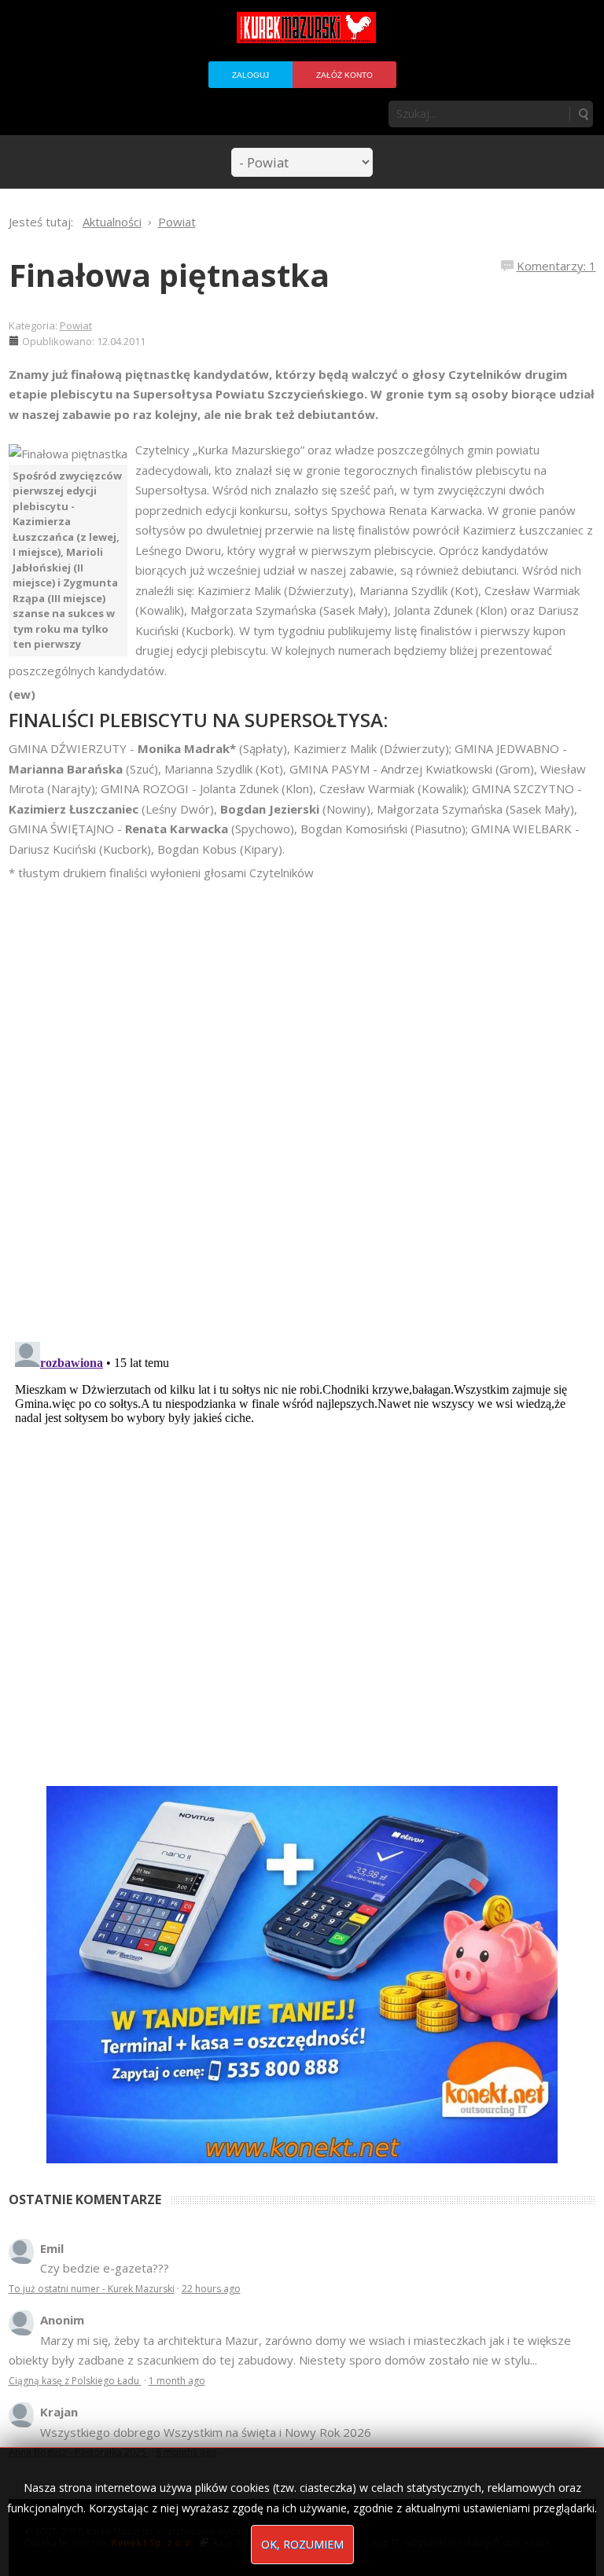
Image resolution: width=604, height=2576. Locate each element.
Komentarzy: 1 (556, 266)
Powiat (76, 325)
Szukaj (583, 114)
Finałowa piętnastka (169, 275)
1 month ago (177, 2381)
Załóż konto (344, 75)
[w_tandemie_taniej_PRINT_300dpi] (302, 1973)
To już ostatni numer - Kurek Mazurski (92, 2289)
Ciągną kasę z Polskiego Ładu (75, 2381)
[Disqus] (302, 1104)
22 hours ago (211, 2289)
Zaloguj (250, 75)
